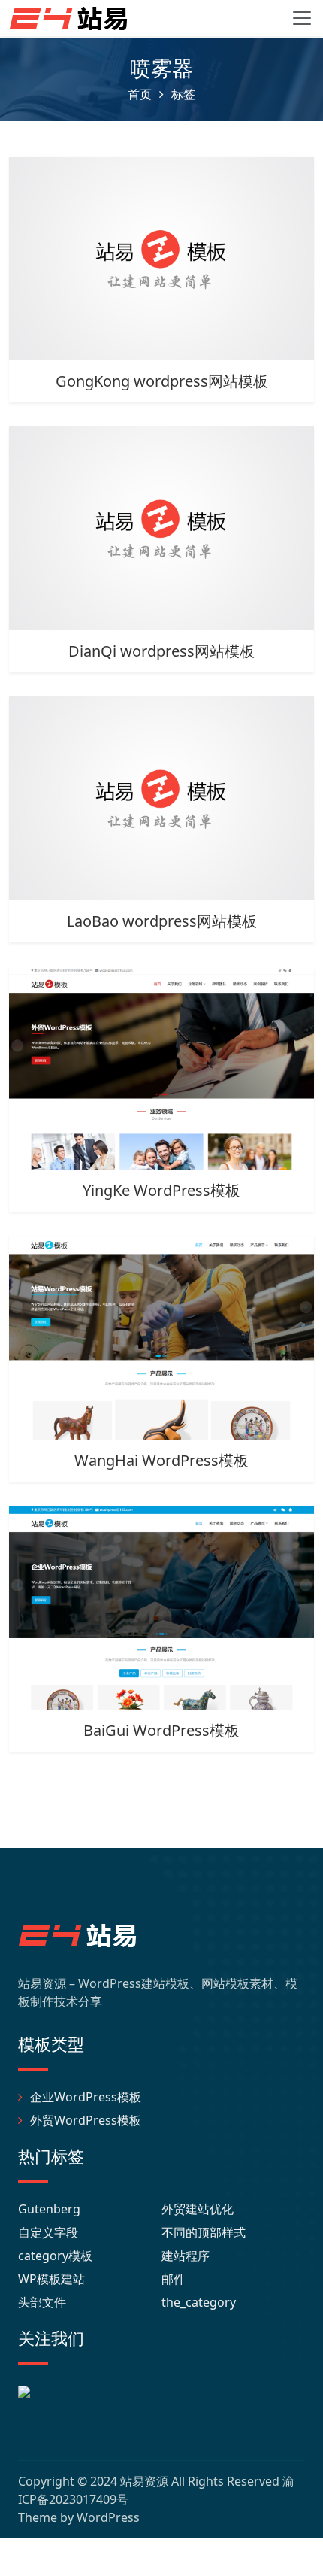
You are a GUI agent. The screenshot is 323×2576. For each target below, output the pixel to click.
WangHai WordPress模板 (161, 1460)
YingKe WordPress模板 (161, 1190)
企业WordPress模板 (86, 2097)
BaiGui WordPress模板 (161, 1730)
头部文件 (42, 2302)
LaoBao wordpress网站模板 (162, 921)
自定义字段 (48, 2232)
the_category (199, 2302)
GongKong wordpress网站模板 (162, 381)
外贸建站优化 (198, 2209)
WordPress (108, 2517)
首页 (140, 94)
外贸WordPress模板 (86, 2120)
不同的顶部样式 (204, 2232)
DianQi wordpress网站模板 (161, 651)
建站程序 (186, 2256)
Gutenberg (49, 2209)
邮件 (174, 2279)
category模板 (55, 2256)
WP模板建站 (51, 2279)
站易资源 (144, 2481)
